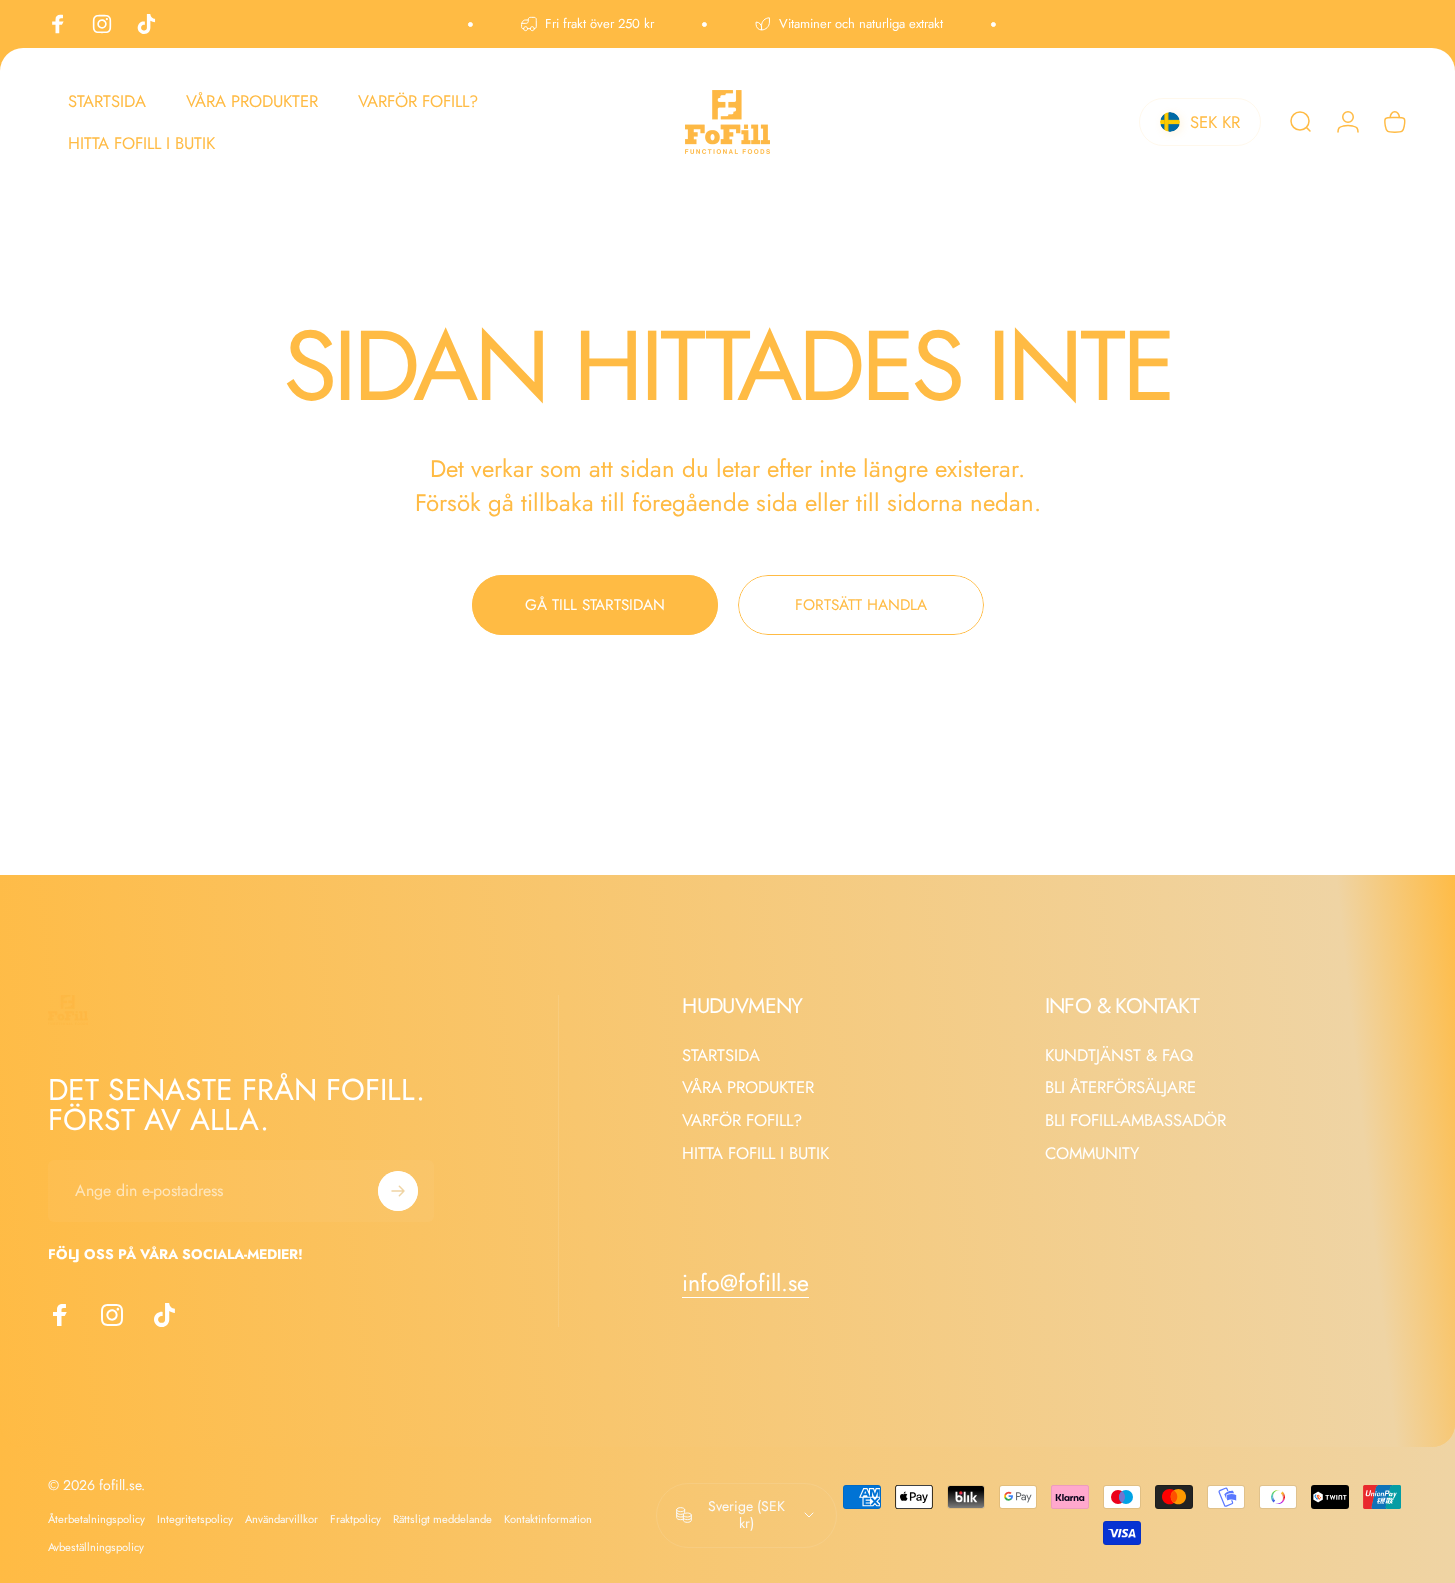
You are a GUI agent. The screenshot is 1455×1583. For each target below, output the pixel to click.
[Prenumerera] (398, 1191)
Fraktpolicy (355, 1519)
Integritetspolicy (195, 1519)
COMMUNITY (1092, 1153)
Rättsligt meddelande (442, 1519)
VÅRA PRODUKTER (748, 1087)
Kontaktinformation (548, 1519)
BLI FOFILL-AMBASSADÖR (1135, 1120)
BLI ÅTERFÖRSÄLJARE (1120, 1087)
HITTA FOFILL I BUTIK (755, 1153)
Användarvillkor (281, 1519)
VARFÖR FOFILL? (742, 1120)
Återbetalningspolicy (96, 1519)
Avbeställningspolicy (96, 1547)
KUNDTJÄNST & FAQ (1119, 1055)
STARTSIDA (721, 1055)
